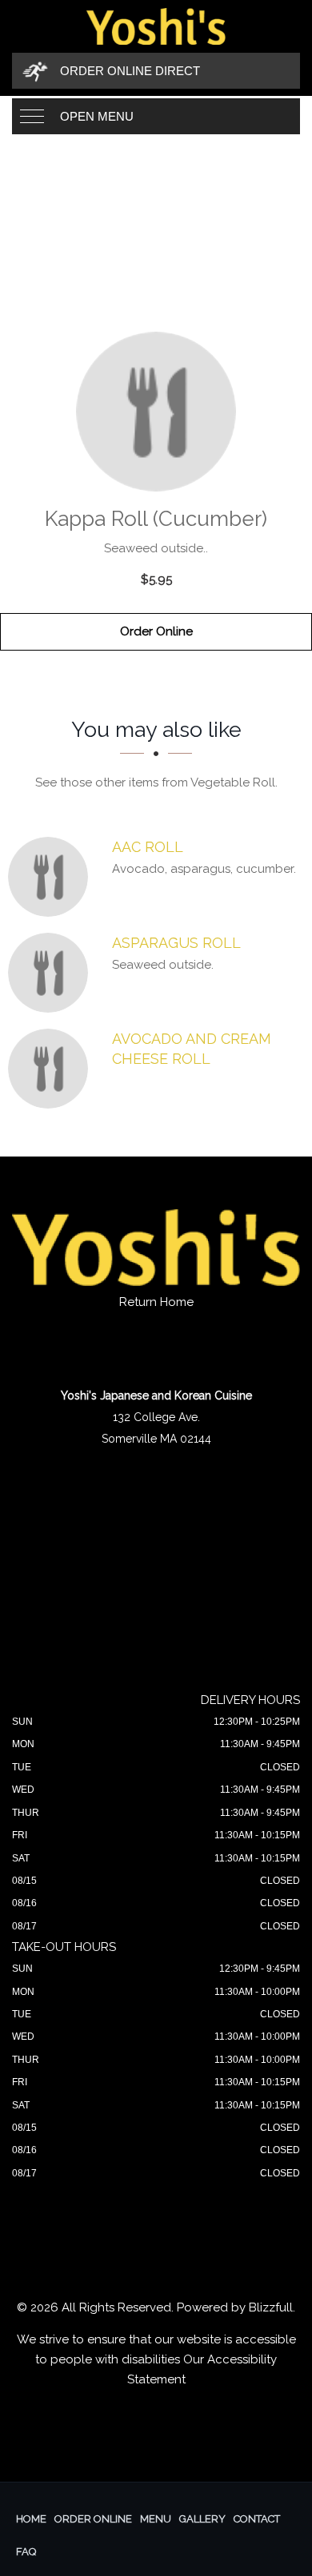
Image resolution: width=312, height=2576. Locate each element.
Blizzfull (271, 2307)
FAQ (26, 2552)
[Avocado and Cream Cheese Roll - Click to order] (52, 1069)
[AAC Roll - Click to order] (52, 877)
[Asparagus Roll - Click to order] (52, 973)
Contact (257, 2519)
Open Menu (97, 116)
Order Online (156, 631)
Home (31, 2519)
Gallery (202, 2519)
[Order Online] (156, 412)
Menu (156, 2519)
